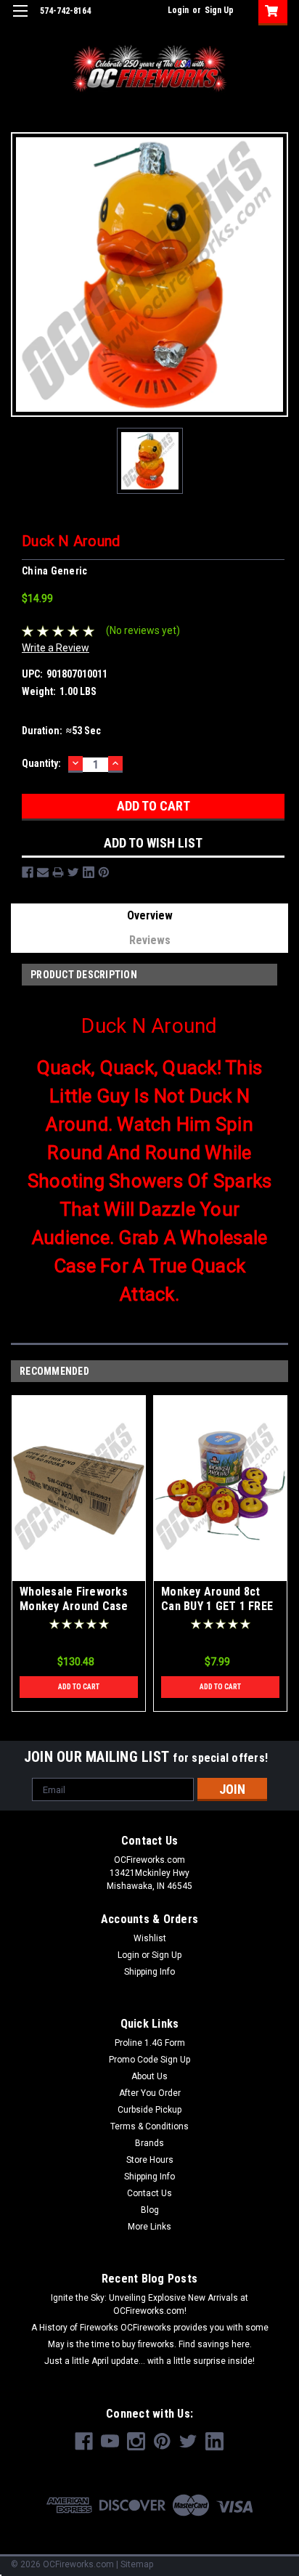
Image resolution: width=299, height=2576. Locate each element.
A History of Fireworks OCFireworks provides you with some (150, 2328)
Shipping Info (149, 1972)
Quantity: (41, 763)
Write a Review (56, 648)
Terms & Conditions (149, 2126)
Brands (149, 2143)
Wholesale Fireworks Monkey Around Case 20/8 (74, 1606)
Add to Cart (79, 1687)
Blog (150, 2210)
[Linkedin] (89, 872)
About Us (149, 2076)
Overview (150, 915)
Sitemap (137, 2564)
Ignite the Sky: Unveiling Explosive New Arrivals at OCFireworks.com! (149, 2304)
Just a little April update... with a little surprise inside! (149, 2361)
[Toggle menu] (20, 20)
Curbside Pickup (149, 2110)
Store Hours (150, 2160)
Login (178, 10)
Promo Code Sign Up (149, 2060)
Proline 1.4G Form (150, 2043)
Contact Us (149, 2193)
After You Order (150, 2093)
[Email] (43, 872)
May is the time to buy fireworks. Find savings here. (150, 2344)
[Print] (58, 872)
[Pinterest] (104, 872)
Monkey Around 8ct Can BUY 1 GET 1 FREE (217, 1599)
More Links (149, 2227)
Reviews (150, 940)
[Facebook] (28, 872)
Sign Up (219, 10)
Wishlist (150, 1938)
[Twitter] (73, 872)
